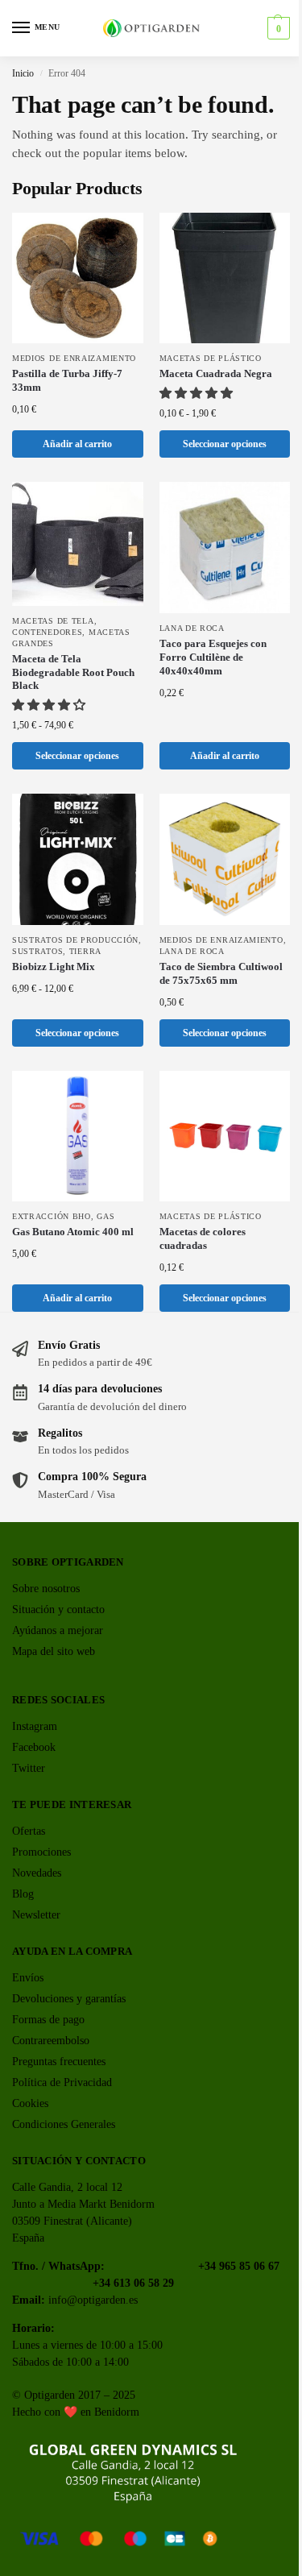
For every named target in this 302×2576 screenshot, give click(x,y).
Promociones (41, 1852)
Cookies (30, 2103)
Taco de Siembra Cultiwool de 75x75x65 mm (221, 973)
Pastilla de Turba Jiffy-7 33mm (67, 380)
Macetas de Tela (53, 621)
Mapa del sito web (54, 1651)
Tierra (85, 951)
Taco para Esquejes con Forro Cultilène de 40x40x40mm (213, 657)
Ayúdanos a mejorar (58, 1630)
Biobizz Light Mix (54, 967)
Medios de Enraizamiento (74, 358)
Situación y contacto (58, 1609)
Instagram (35, 1726)
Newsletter (36, 1915)
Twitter (29, 1768)
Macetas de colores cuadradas (203, 1238)
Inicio (23, 73)
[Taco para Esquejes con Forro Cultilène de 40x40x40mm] (225, 548)
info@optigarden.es (93, 2300)
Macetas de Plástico (211, 358)
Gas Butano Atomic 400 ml (73, 1232)
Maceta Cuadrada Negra (216, 373)
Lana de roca (192, 628)
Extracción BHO (52, 1216)
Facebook (34, 1747)
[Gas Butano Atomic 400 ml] (78, 1137)
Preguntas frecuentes (59, 2062)
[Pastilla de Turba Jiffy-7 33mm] (78, 278)
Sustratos (37, 951)
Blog (23, 1894)
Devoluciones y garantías (69, 1999)
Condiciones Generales (64, 2124)
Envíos (28, 1978)
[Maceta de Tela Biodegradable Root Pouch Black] (78, 543)
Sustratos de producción (75, 940)
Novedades (37, 1873)
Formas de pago (48, 2020)
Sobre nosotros (46, 1589)
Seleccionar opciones (225, 444)
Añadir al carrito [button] (77, 444)
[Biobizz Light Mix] (78, 859)
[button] (277, 28)
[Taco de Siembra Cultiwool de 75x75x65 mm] (225, 859)
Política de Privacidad (62, 2082)
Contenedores (47, 632)
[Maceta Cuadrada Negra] (225, 278)
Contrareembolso (51, 2041)
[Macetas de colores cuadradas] (225, 1137)
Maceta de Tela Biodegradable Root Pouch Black (73, 672)
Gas (105, 1216)
